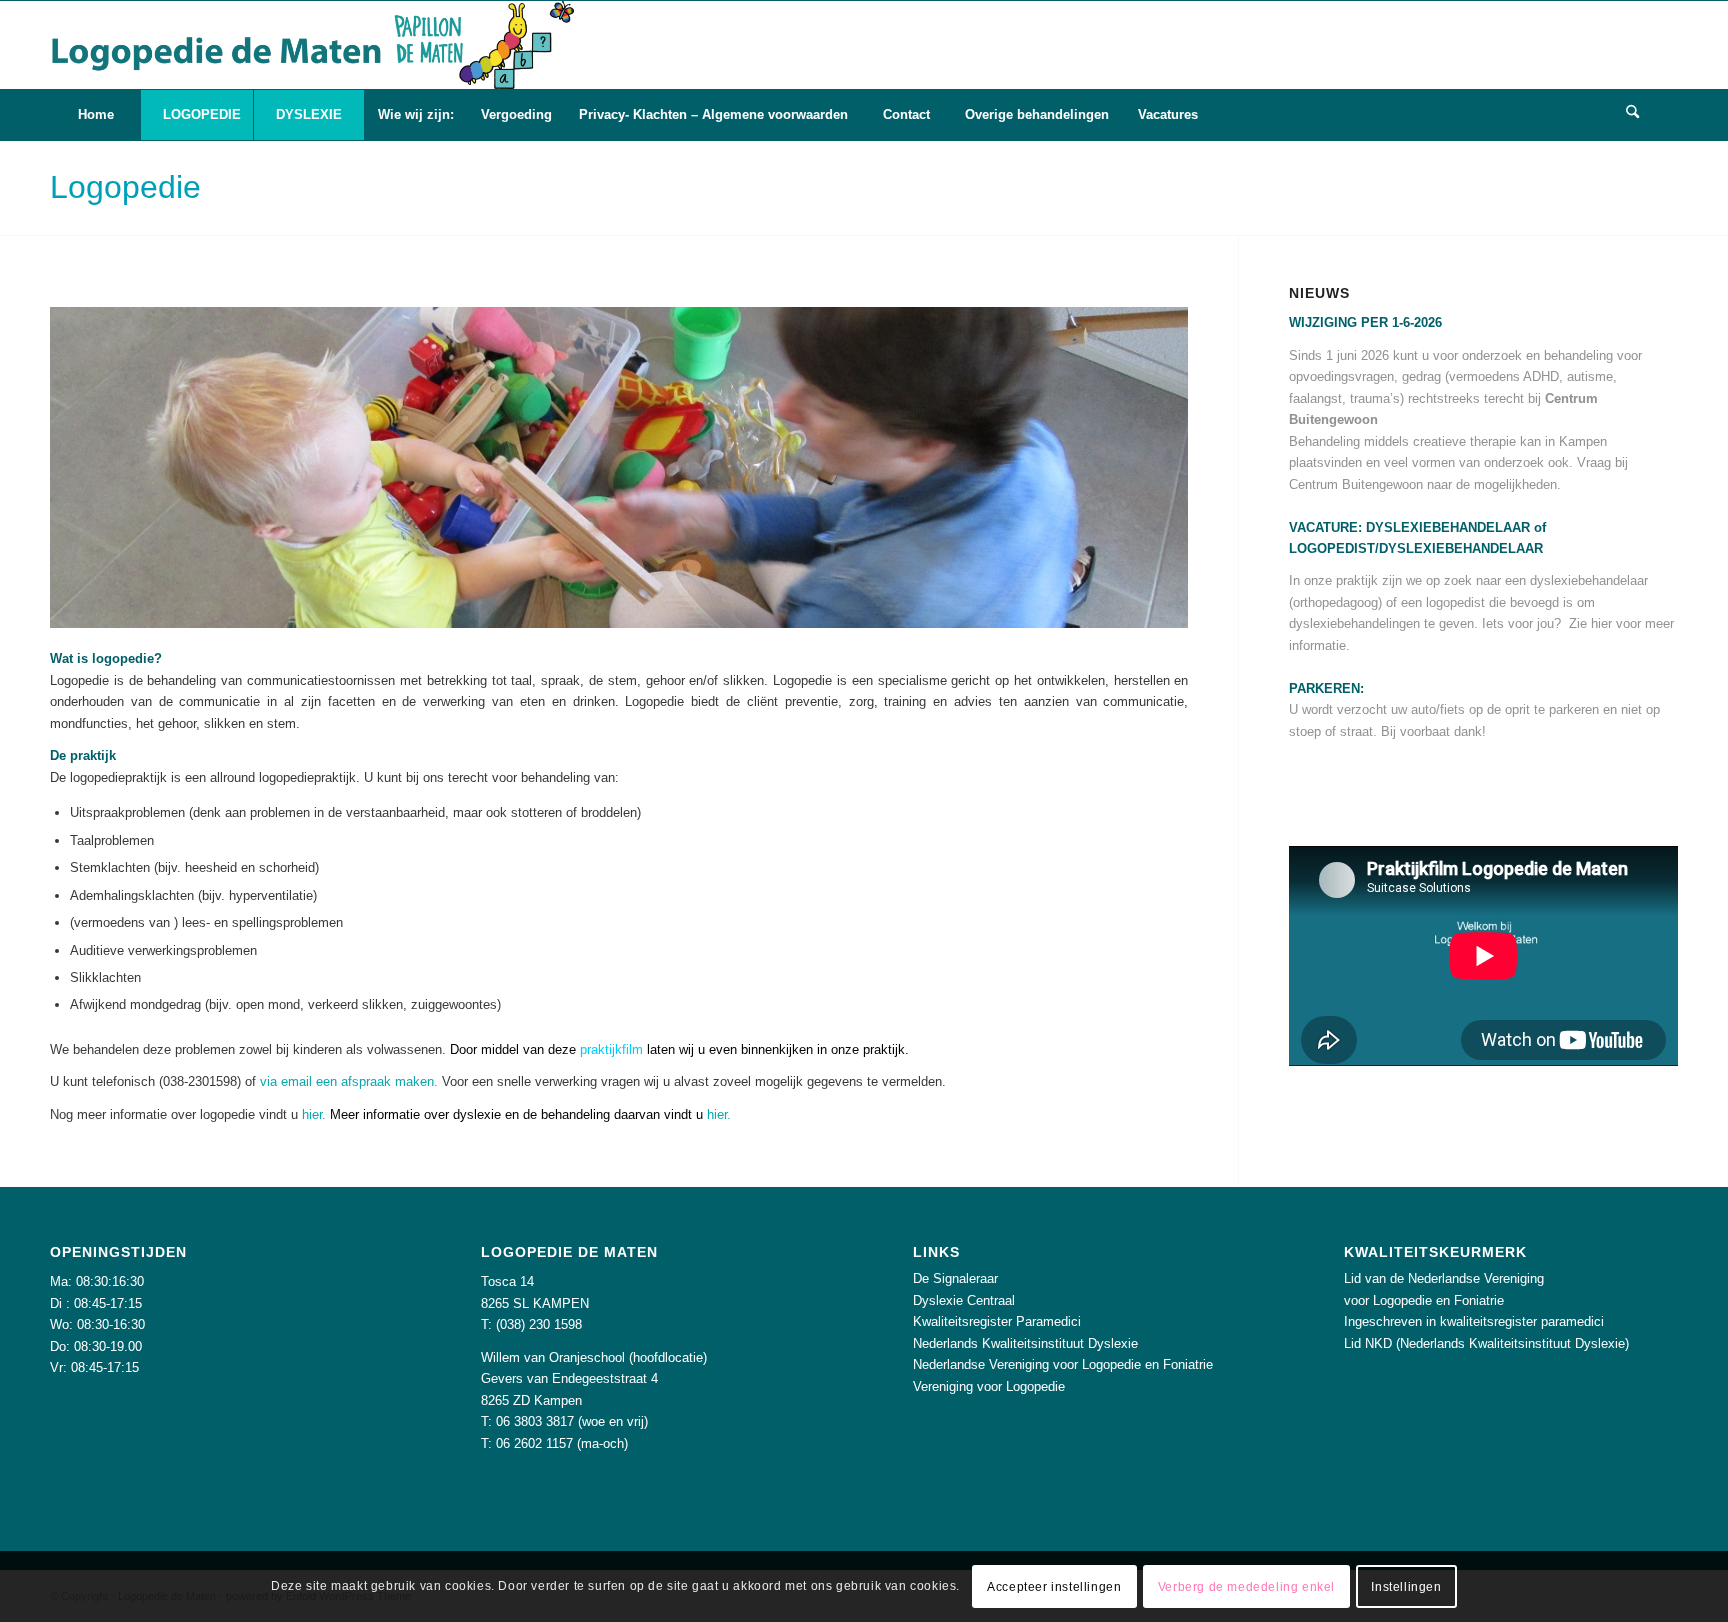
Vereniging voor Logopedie (989, 1386)
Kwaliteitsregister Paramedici (997, 1321)
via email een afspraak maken (347, 1081)
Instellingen (1406, 1587)
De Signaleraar (955, 1278)
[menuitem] (95, 115)
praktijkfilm (611, 1049)
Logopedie (125, 187)
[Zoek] (1633, 115)
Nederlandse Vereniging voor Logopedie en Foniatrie (1063, 1364)
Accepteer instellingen (1054, 1587)
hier (312, 1114)
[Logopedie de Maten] (312, 45)
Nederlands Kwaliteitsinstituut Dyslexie (1025, 1343)
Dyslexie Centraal (964, 1300)
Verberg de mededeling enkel (1246, 1587)
